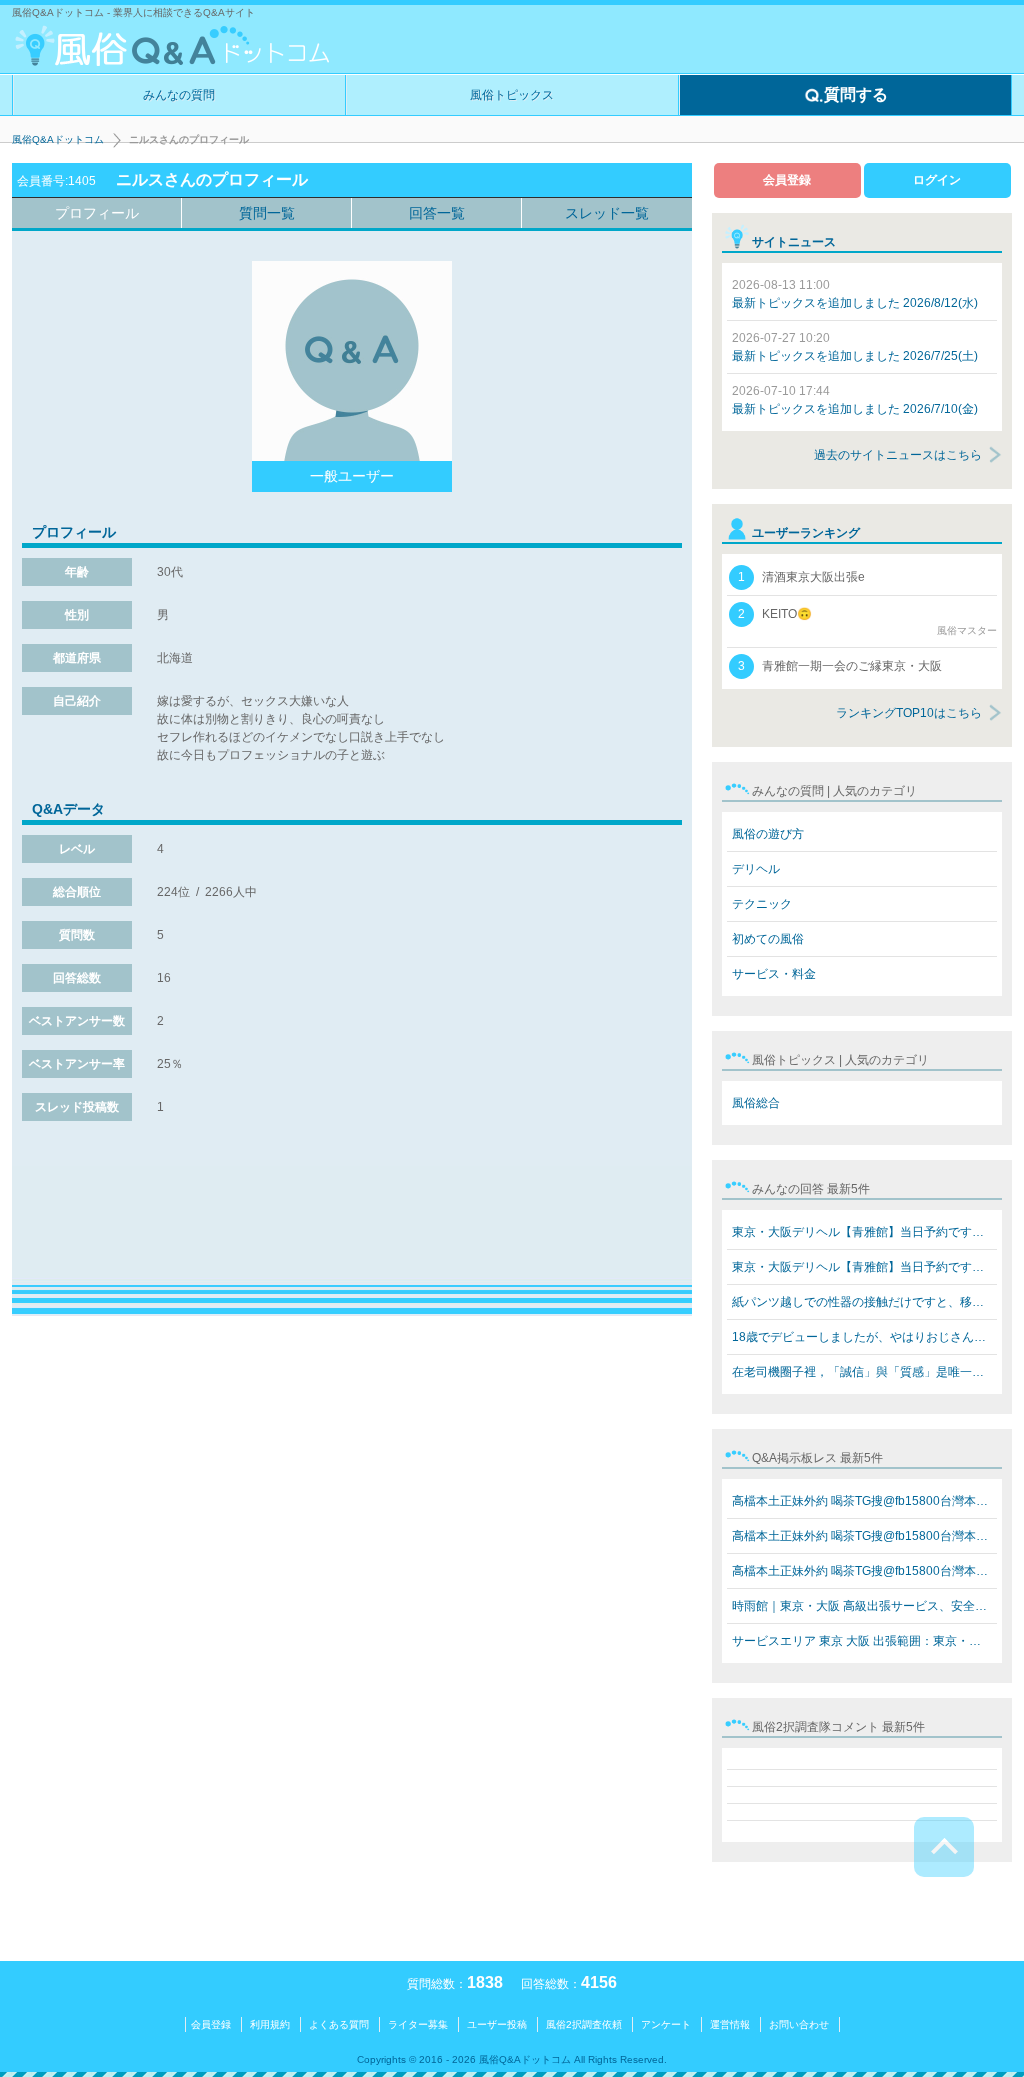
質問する (856, 94)
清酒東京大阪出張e (801, 577)
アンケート (666, 2024)
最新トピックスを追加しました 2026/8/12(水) (855, 294)
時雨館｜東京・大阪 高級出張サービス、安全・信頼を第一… (864, 1606)
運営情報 (730, 2024)
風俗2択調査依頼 (584, 2024)
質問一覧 (267, 213)
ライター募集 (418, 2024)
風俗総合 (756, 1103)
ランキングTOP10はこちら (909, 713)
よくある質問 (339, 2024)
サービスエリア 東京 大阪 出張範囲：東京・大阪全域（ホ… (864, 1641)
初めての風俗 (768, 939)
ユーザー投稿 (497, 2024)
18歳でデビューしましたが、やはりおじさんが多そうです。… (864, 1337)
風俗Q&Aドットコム (58, 139)
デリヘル (756, 869)
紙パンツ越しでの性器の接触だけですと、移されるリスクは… (864, 1302)
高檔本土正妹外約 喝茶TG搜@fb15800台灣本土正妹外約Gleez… (864, 1501)
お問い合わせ (799, 2024)
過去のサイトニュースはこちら (898, 455)
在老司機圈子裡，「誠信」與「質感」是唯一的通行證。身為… (864, 1372)
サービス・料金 (774, 974)
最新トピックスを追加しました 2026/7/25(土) (855, 347)
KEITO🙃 (867, 621)
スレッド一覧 (607, 213)
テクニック (762, 904)
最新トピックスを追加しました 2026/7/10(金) (855, 400)
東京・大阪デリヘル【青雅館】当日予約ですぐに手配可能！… (864, 1232)
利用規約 (270, 2024)
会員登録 (787, 180)
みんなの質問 (179, 95)
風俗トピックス (512, 95)
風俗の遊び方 (768, 834)
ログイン (937, 180)
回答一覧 (437, 213)
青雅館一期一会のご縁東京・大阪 (840, 666)
